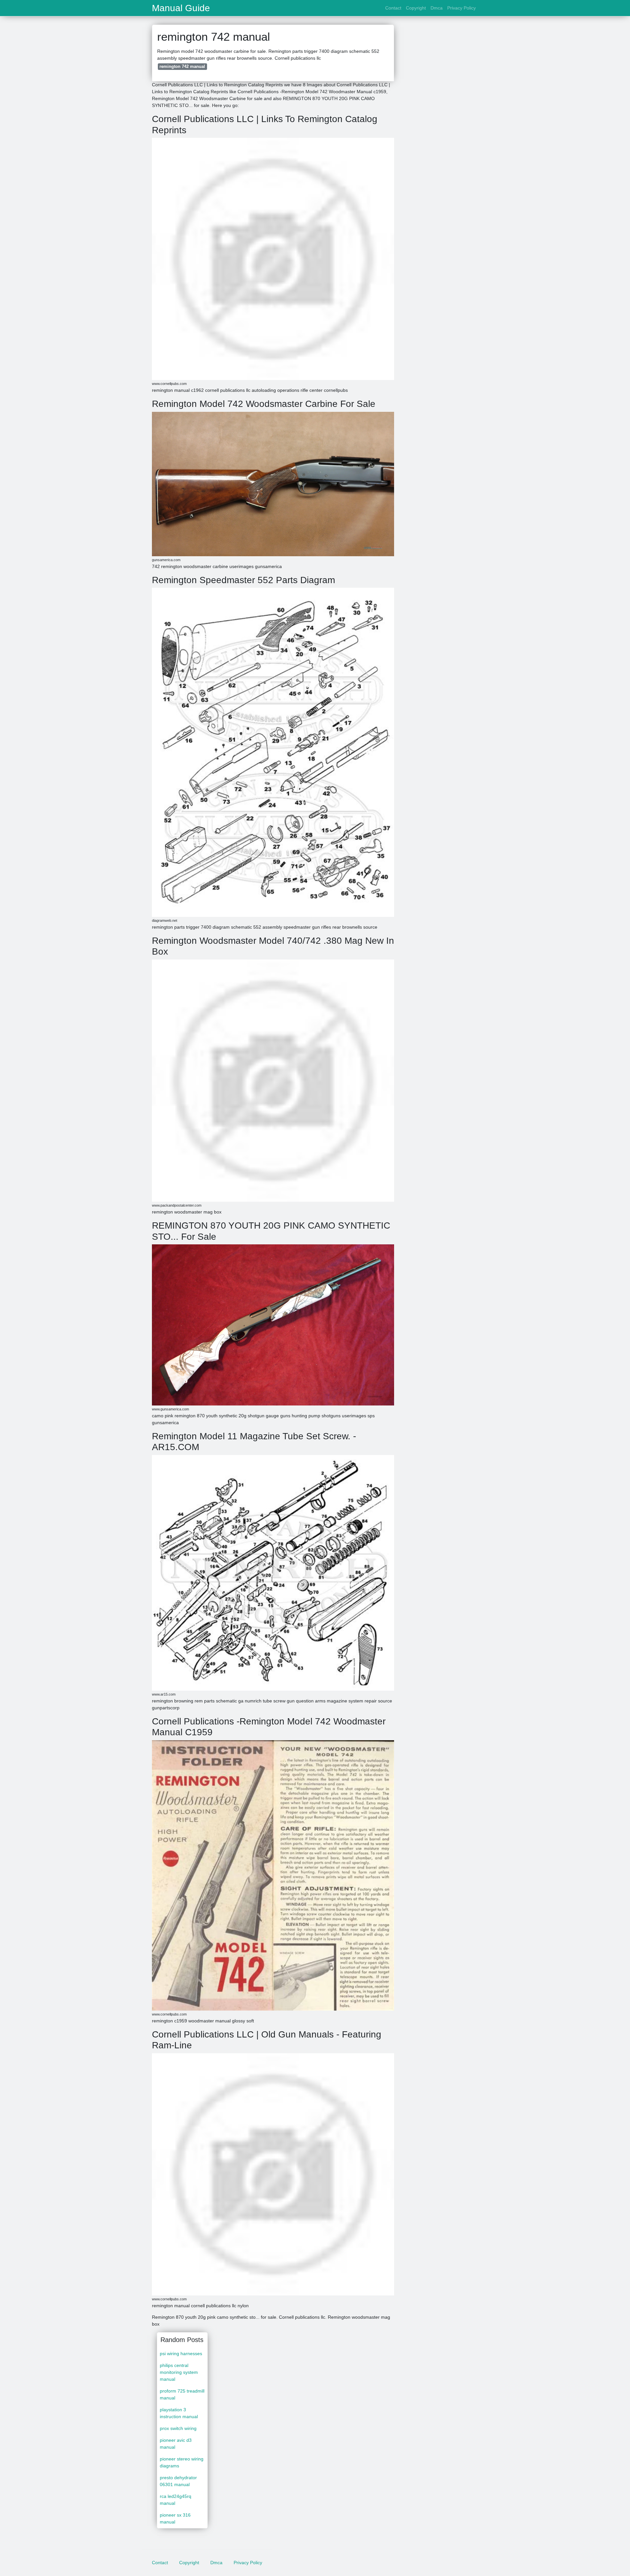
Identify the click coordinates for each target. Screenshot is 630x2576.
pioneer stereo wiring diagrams (182, 2462)
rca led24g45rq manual (176, 2500)
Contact (393, 8)
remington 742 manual (182, 66)
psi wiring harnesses (181, 2354)
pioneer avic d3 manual (176, 2444)
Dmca (437, 8)
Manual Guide (181, 8)
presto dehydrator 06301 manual (178, 2481)
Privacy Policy (462, 8)
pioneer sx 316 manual (175, 2518)
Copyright (416, 8)
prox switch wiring (178, 2428)
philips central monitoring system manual (179, 2372)
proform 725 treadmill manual (182, 2394)
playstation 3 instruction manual (179, 2413)
